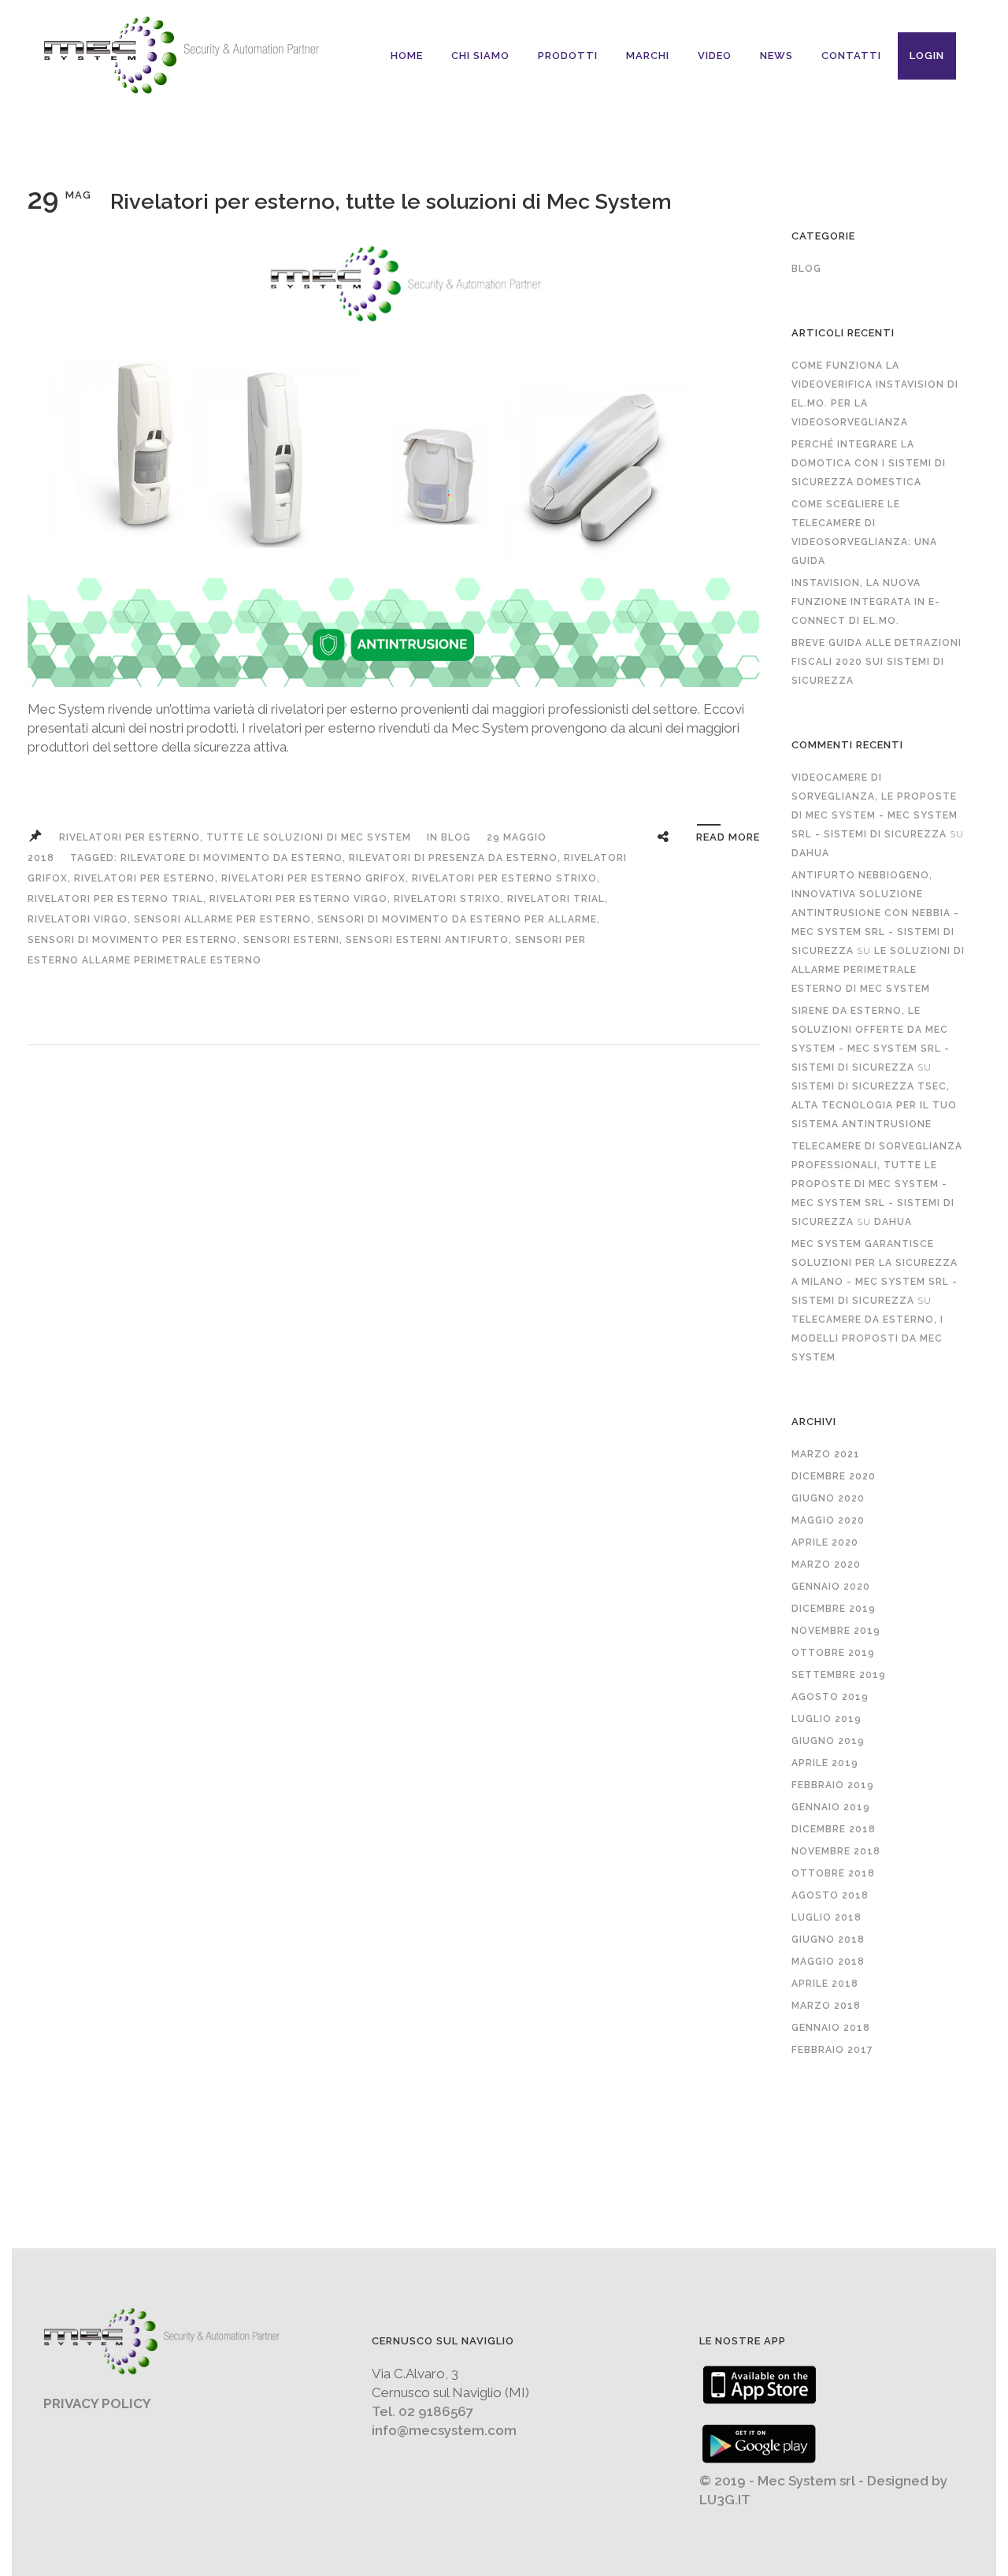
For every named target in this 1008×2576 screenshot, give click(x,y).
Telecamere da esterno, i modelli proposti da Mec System (867, 1338)
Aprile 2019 (825, 1763)
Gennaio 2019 (831, 1807)
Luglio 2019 (826, 1719)
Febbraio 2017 (832, 2050)
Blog (456, 837)
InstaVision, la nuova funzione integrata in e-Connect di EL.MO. (866, 602)
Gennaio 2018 (831, 2028)
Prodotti (568, 56)
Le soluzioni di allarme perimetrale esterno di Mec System (878, 970)
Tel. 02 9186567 (422, 2411)
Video (715, 56)
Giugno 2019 (828, 1741)
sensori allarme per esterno (222, 919)
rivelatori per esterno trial (115, 899)
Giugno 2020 (828, 1498)
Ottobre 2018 (833, 1873)
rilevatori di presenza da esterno (453, 858)
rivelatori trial (556, 899)
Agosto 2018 (830, 1895)
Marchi (648, 56)
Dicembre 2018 (834, 1829)
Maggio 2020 (828, 1520)
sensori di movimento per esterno (132, 940)
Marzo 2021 (826, 1454)
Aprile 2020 (825, 1542)
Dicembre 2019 (834, 1609)
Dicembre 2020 (834, 1476)
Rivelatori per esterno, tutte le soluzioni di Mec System (391, 201)
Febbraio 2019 (833, 1785)
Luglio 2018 (826, 1917)
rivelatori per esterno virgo (298, 899)
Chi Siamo (480, 56)
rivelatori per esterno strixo (504, 878)
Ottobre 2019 (833, 1653)
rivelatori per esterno (145, 878)
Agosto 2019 (830, 1697)
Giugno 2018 (828, 1939)
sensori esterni (291, 940)
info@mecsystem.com (444, 2430)
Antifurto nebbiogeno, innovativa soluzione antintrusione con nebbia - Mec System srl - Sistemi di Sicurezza (875, 913)
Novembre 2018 (836, 1851)
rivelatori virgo (78, 919)
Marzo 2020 (826, 1565)
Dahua (810, 853)
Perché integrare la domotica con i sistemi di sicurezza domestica (869, 463)
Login (927, 56)
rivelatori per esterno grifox (313, 878)
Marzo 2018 (826, 2006)
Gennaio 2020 (831, 1587)
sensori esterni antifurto (427, 940)
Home (407, 56)
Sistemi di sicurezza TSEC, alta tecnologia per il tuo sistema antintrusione (874, 1105)
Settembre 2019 (839, 1675)
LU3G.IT (725, 2500)
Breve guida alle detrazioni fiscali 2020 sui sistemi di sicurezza (876, 662)
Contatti (851, 56)
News (776, 56)
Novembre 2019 (836, 1631)
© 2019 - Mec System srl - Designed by (823, 2481)
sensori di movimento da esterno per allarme (457, 919)
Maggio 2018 (828, 1962)
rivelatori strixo (447, 899)
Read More (728, 837)
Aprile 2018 (825, 1984)
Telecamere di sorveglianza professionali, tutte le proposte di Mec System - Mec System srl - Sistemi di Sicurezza (877, 1184)
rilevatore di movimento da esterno (232, 858)
